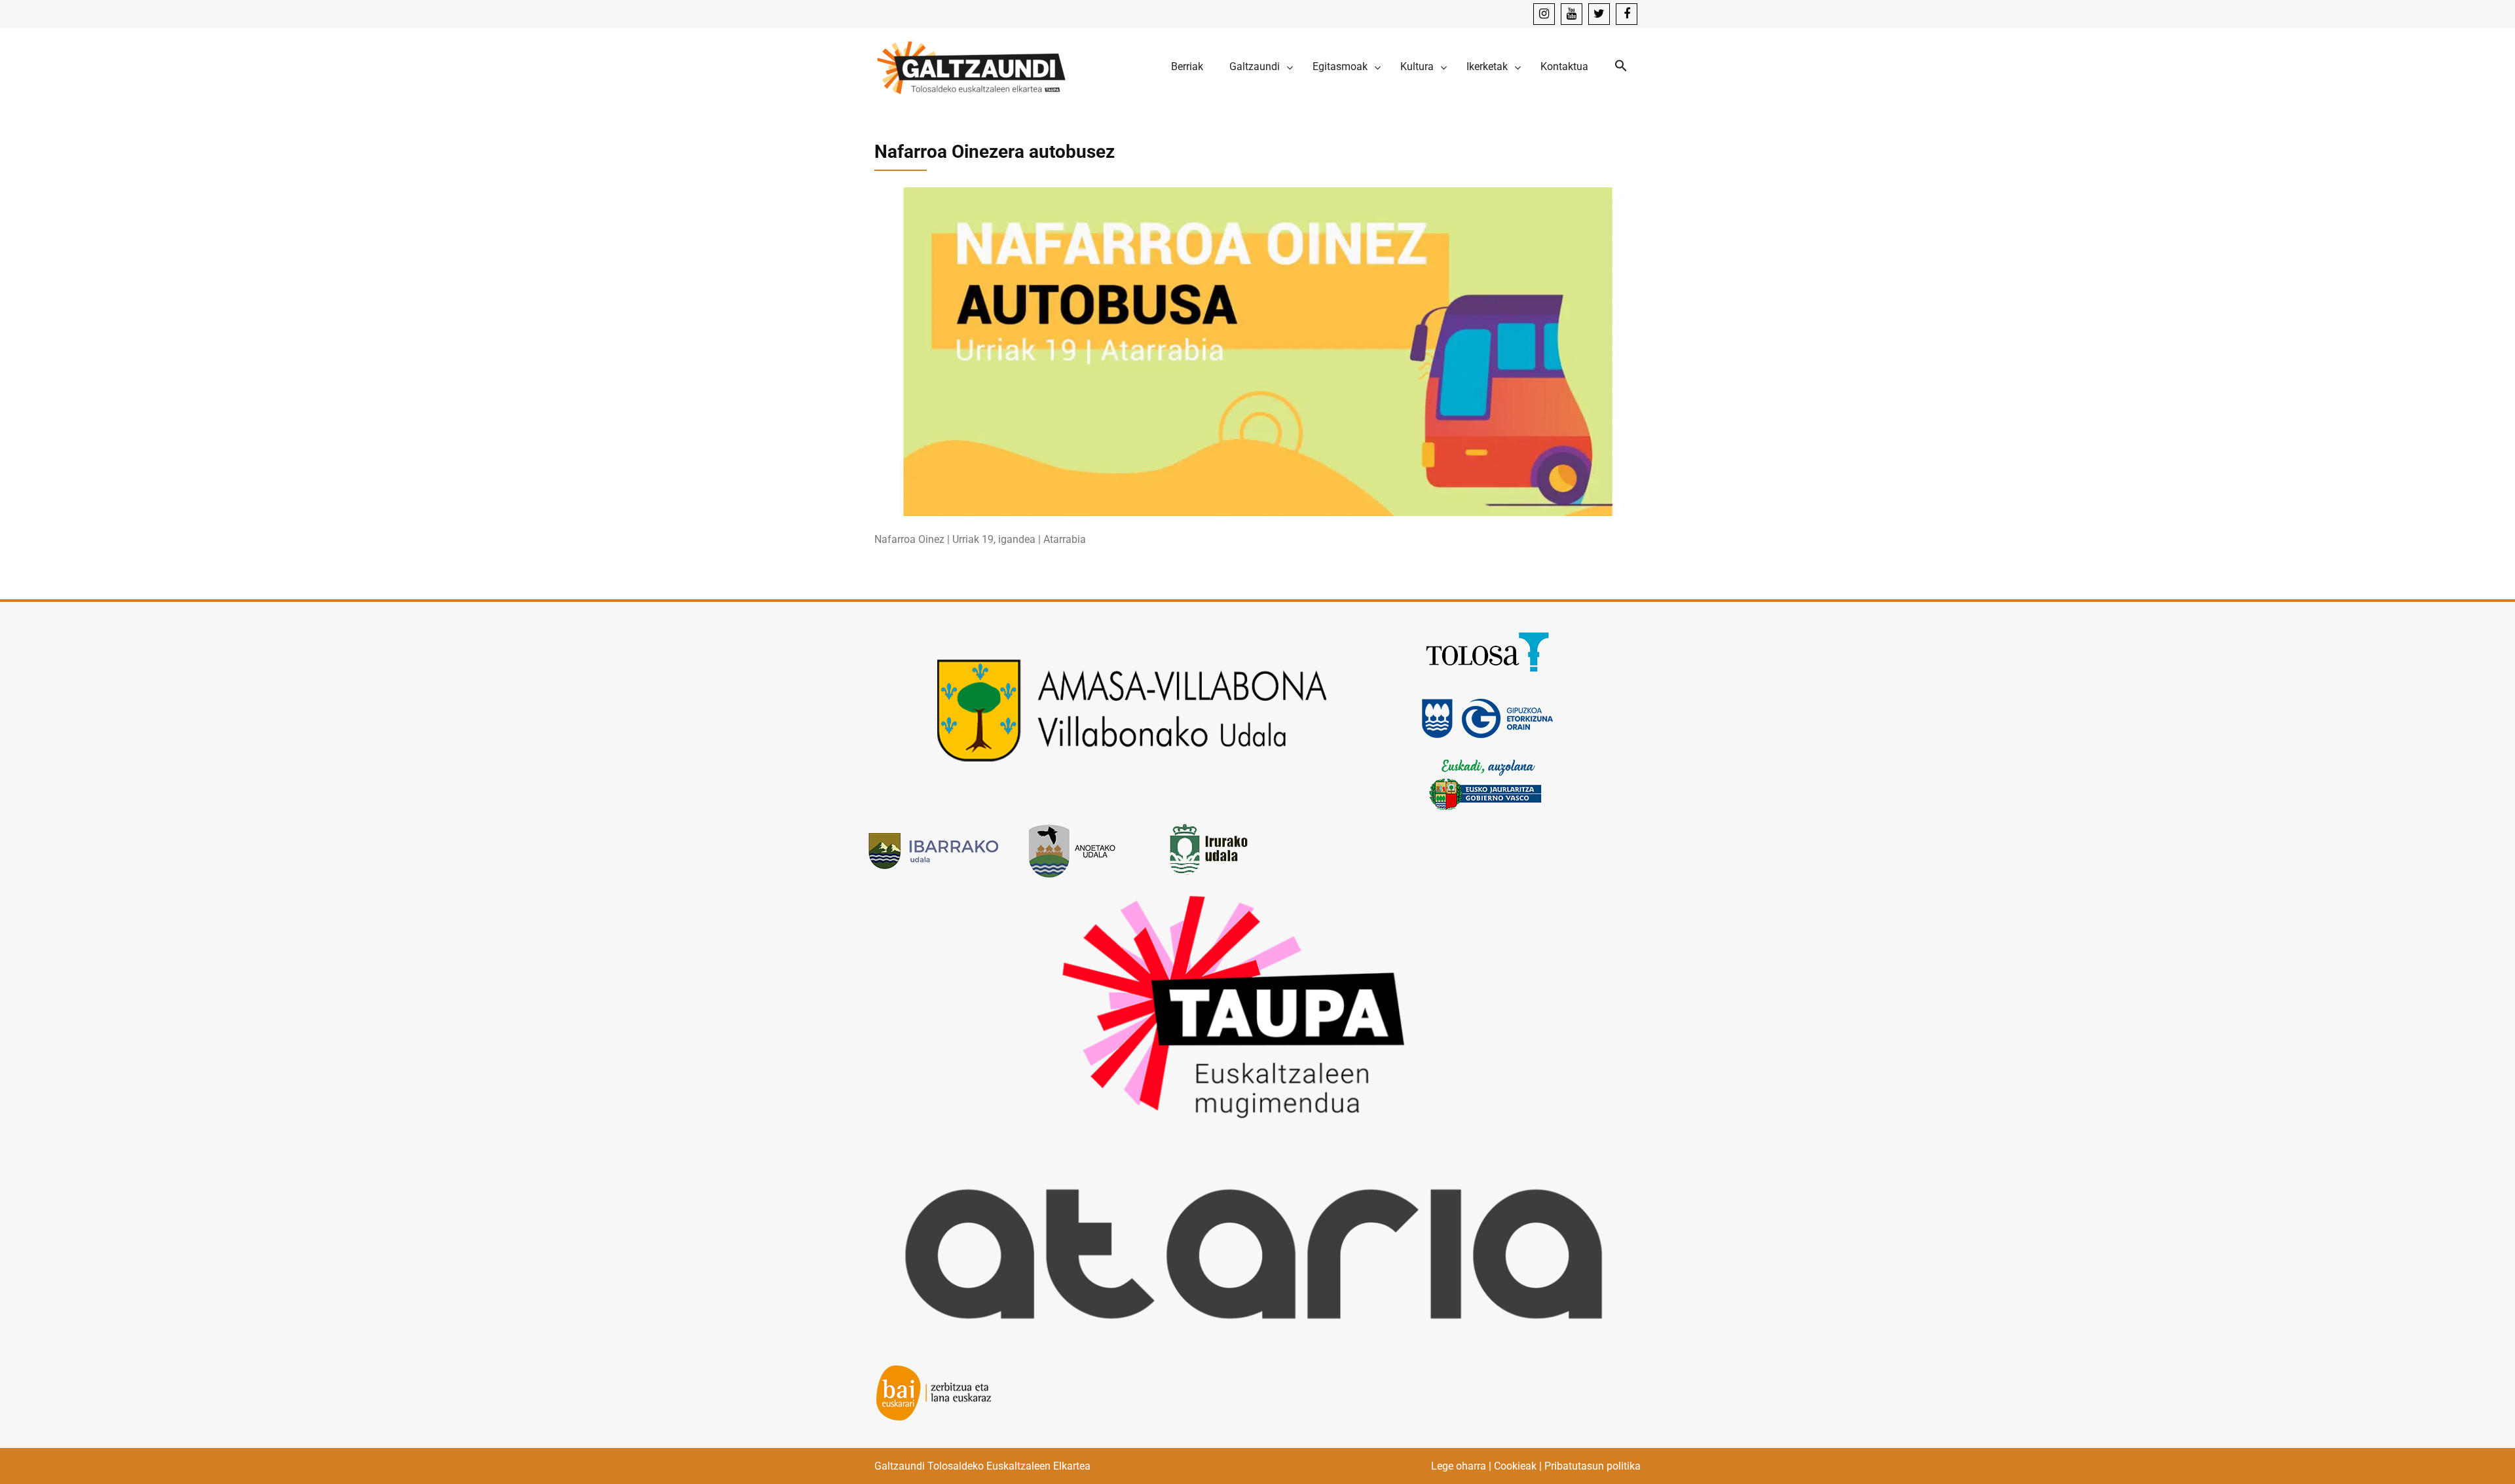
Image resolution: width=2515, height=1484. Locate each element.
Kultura (1417, 66)
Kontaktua (1564, 66)
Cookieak (1515, 1466)
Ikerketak (1487, 66)
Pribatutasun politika (1593, 1466)
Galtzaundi (1255, 66)
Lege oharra (1459, 1466)
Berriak (1187, 66)
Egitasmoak (1340, 66)
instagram (1544, 14)
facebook (1627, 14)
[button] (1621, 66)
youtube (1572, 14)
